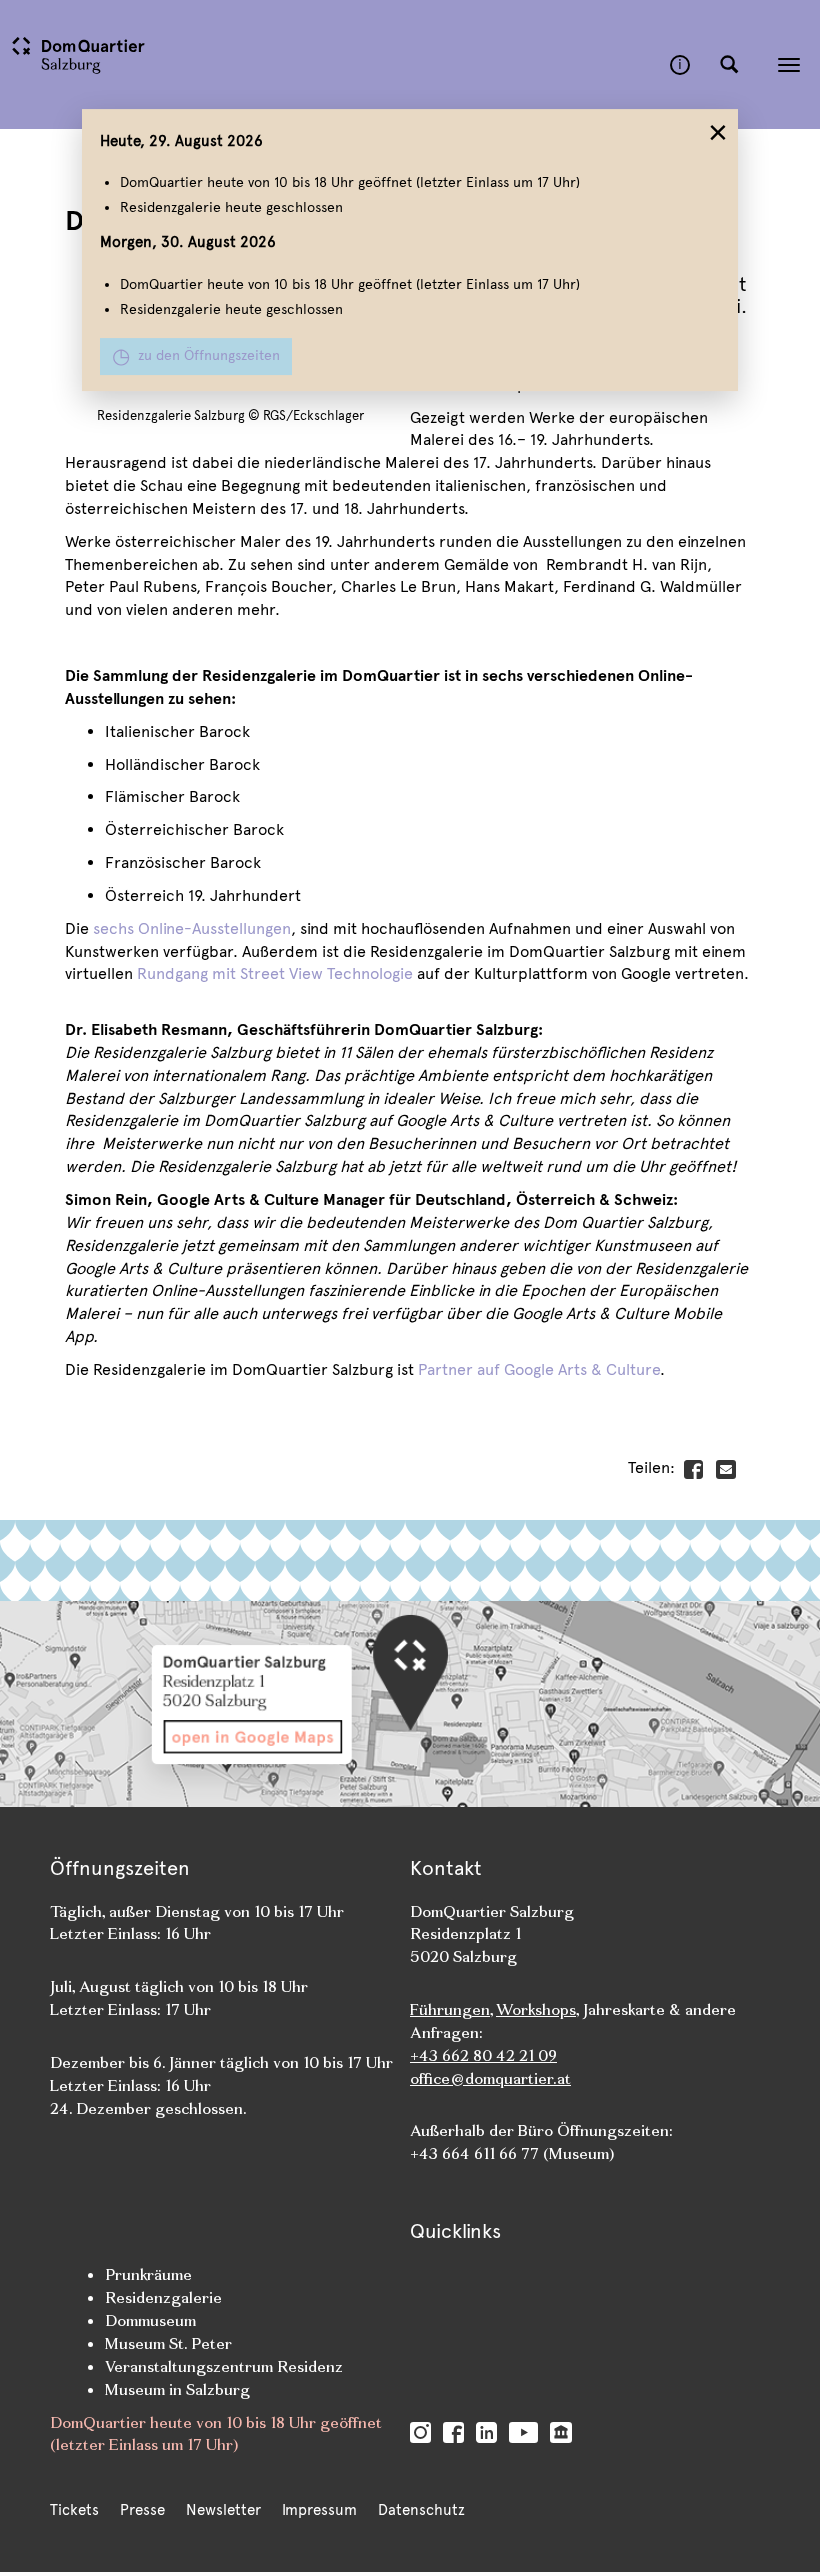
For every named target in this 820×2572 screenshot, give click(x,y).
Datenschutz (421, 2510)
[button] (729, 65)
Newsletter (223, 2510)
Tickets (74, 2510)
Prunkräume (148, 2274)
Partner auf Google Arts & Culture (539, 1369)
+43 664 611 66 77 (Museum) (512, 2153)
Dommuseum (150, 2320)
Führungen (450, 2009)
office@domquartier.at (490, 2078)
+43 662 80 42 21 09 (483, 2055)
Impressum (319, 2510)
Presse (142, 2510)
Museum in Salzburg (177, 2389)
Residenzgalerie (163, 2297)
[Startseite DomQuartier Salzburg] (335, 64)
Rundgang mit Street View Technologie (275, 973)
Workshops (536, 2009)
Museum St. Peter (168, 2343)
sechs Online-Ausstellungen (192, 928)
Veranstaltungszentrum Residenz (224, 2366)
